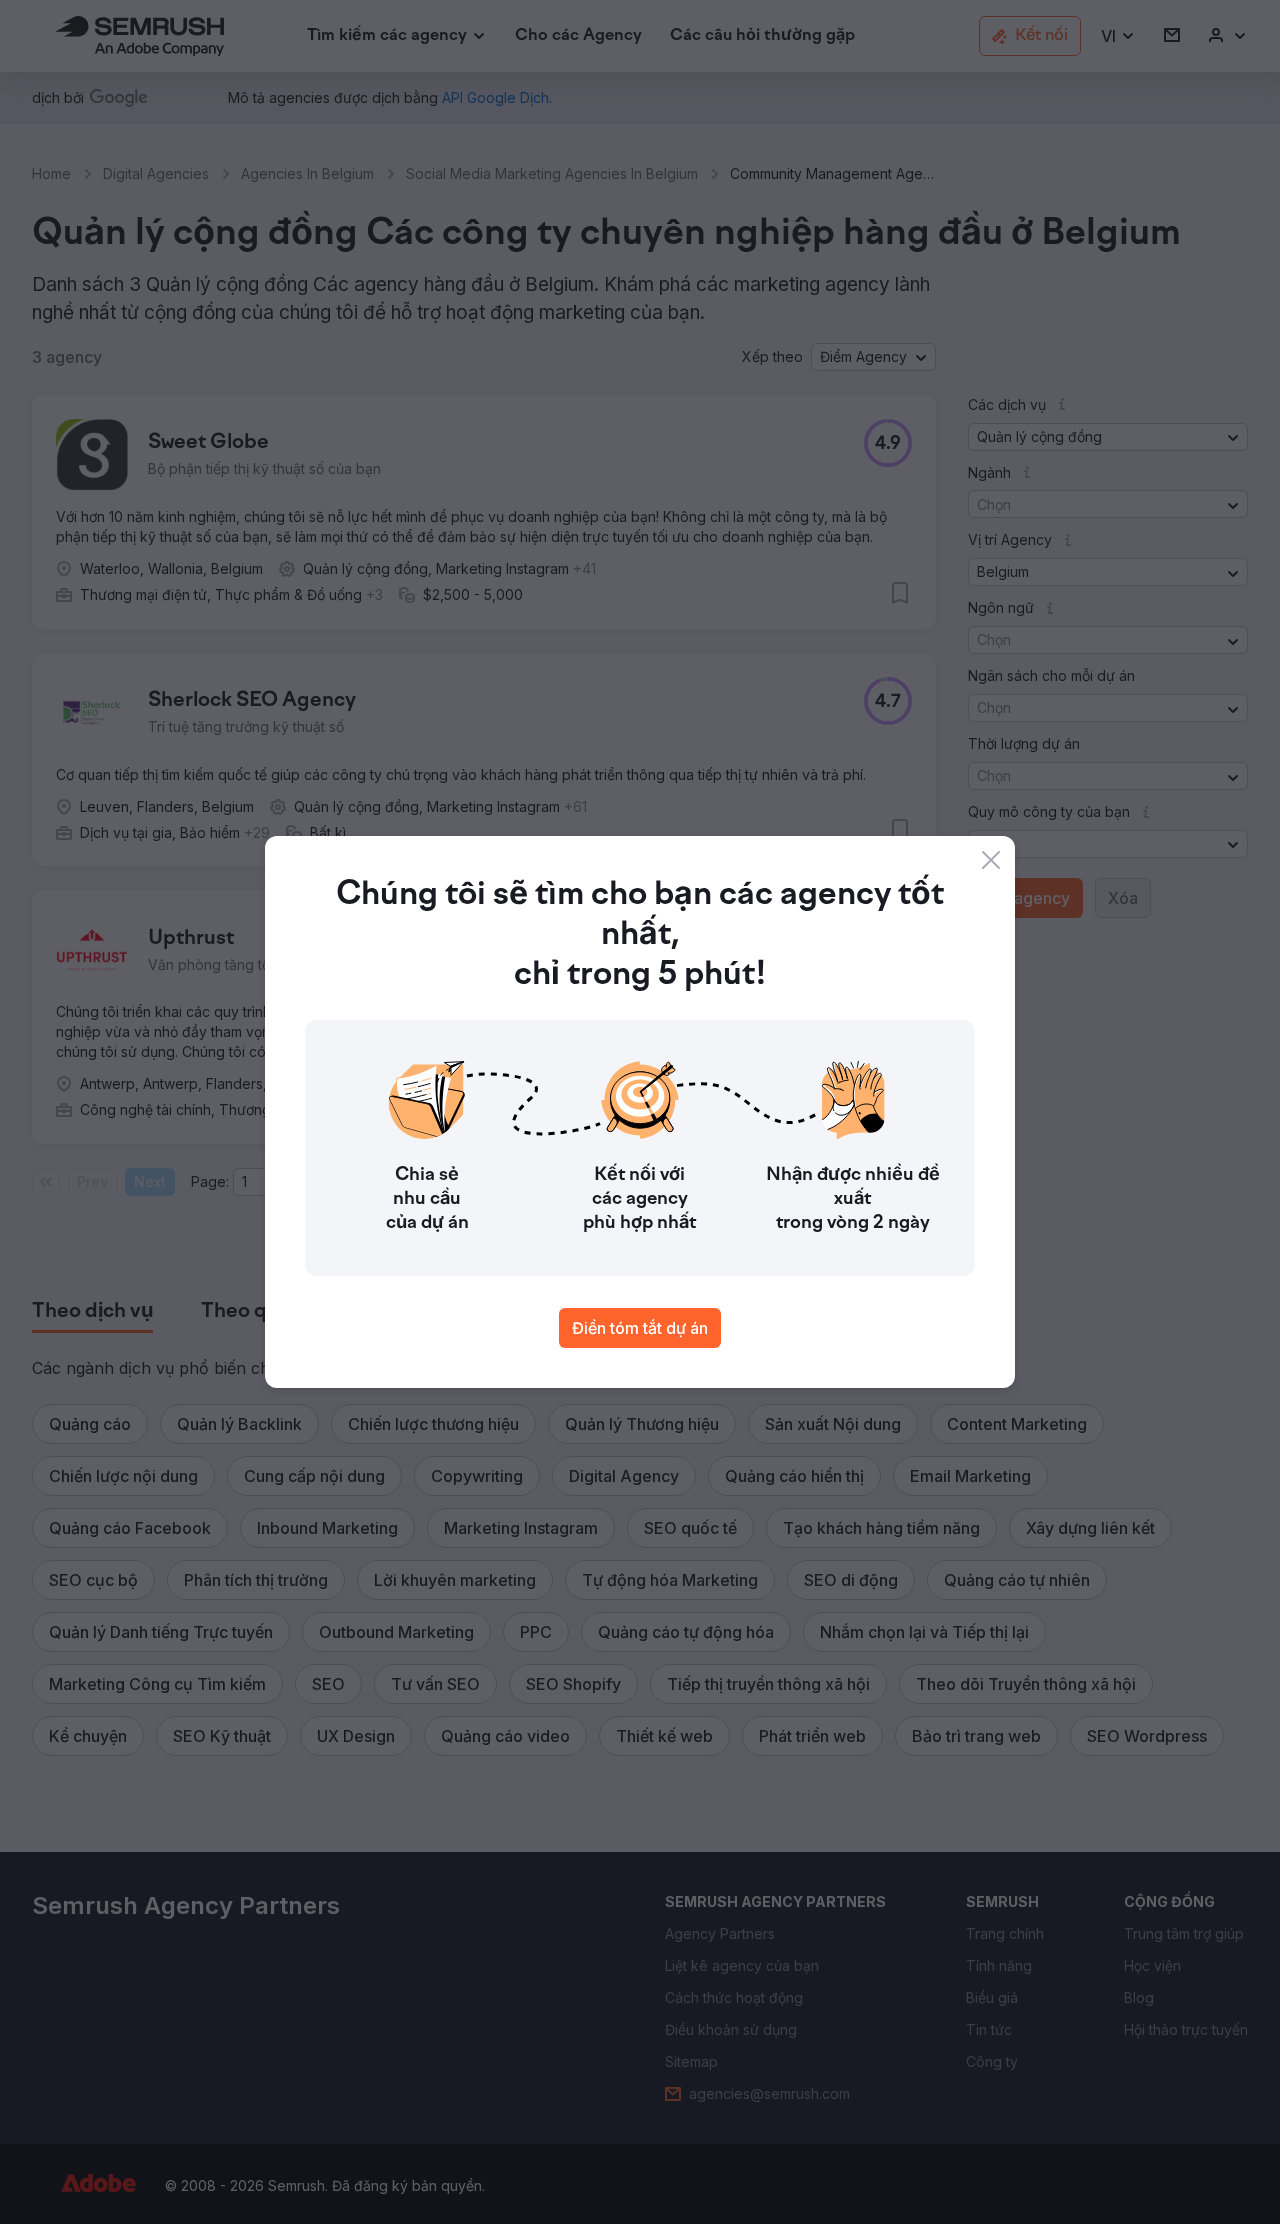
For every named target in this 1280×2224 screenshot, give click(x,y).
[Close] (991, 860)
